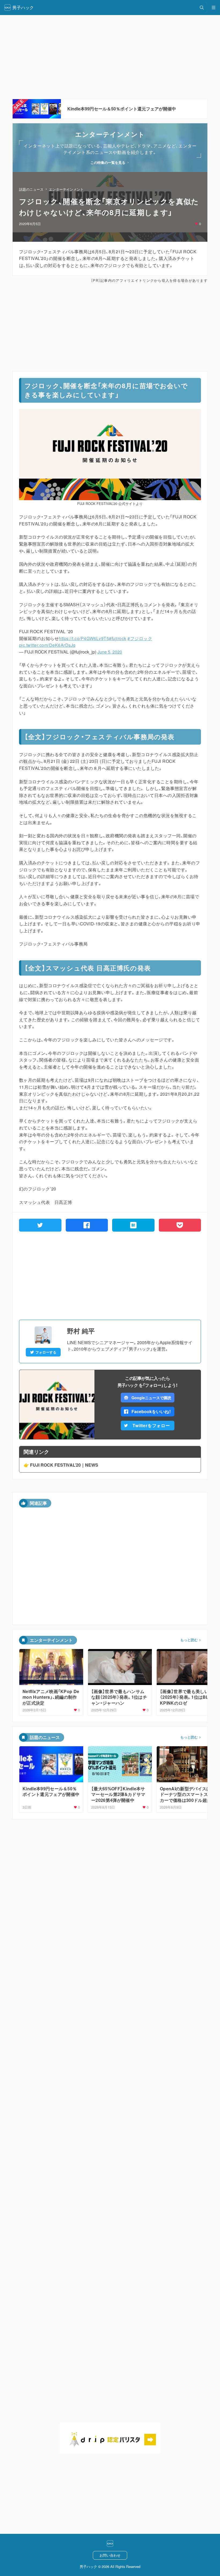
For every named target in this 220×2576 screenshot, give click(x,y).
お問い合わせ (110, 2555)
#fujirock (118, 638)
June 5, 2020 (110, 652)
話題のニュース (31, 189)
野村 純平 (81, 1331)
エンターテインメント (66, 189)
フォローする (46, 1352)
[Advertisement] (110, 327)
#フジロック (140, 638)
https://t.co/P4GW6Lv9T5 (84, 638)
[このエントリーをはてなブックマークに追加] (133, 1225)
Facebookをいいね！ (151, 1411)
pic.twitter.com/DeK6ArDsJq (47, 645)
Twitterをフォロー (151, 1425)
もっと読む (189, 1640)
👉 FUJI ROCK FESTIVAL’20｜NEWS (61, 1465)
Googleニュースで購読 (151, 1398)
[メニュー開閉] (214, 8)
